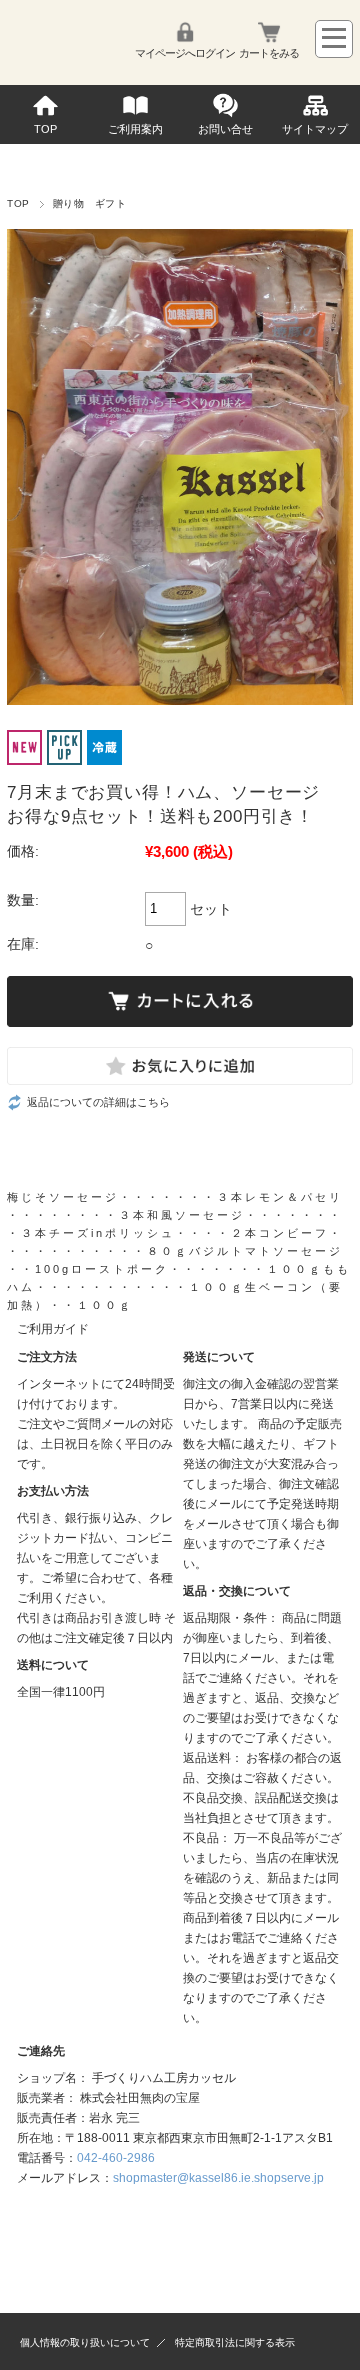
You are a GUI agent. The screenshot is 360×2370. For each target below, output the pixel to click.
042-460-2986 (116, 2158)
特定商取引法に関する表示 (235, 2342)
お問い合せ (225, 129)
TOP (45, 129)
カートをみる (269, 53)
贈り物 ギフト (89, 203)
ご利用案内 (135, 129)
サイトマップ (315, 129)
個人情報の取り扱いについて (85, 2342)
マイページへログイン (185, 53)
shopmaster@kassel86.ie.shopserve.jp (218, 2178)
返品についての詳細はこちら (98, 1102)
